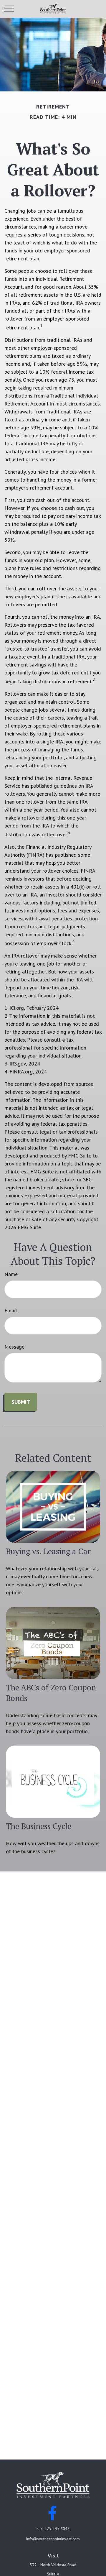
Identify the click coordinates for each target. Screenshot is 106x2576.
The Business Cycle (39, 1826)
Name (11, 1274)
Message (14, 1347)
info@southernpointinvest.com (53, 2539)
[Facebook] (53, 2513)
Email (11, 1310)
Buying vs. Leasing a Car (48, 1551)
